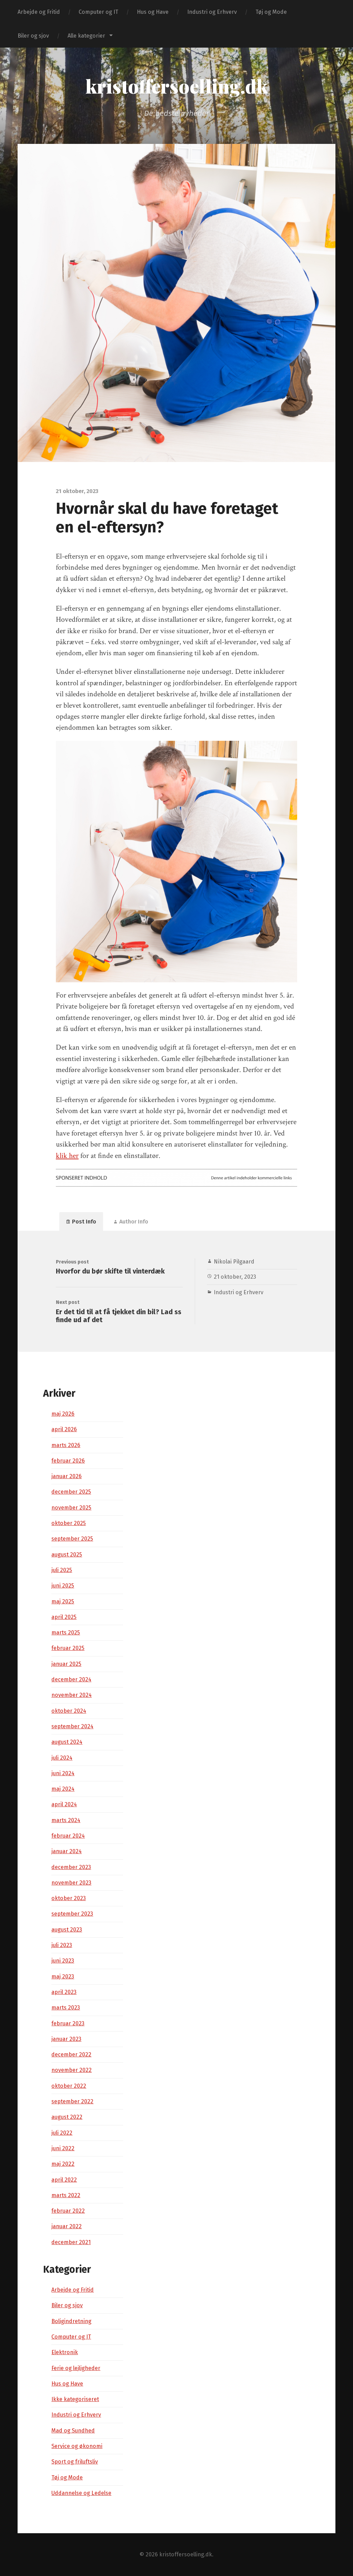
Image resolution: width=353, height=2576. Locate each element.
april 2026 (64, 1429)
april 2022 (64, 2180)
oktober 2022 (69, 2086)
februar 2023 (68, 2023)
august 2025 (67, 1555)
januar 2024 (67, 1851)
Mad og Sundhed (73, 2431)
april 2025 (64, 1617)
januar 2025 (66, 1664)
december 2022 (71, 2054)
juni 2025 (63, 1586)
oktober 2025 (69, 1523)
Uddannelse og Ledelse (81, 2493)
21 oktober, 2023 (235, 1277)
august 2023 (67, 1930)
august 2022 (67, 2117)
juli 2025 (62, 1570)
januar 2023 (66, 2039)
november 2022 (72, 2070)
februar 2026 (68, 1461)
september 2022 (72, 2101)
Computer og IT (98, 12)
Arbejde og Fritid (39, 12)
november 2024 (72, 1695)
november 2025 (71, 1508)
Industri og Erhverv (212, 12)
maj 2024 (63, 1789)
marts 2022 (66, 2195)
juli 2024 (62, 1758)
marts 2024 (66, 1820)
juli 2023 (62, 1945)
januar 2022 (67, 2226)
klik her (67, 1156)
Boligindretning (71, 2321)
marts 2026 (66, 1445)
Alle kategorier (86, 36)
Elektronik (65, 2352)
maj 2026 (63, 1414)
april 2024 (64, 1804)
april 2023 (64, 1992)
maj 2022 (63, 2164)
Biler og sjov (33, 36)
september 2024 (72, 1726)
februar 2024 (68, 1836)
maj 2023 (63, 1977)
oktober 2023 (69, 1898)
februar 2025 (68, 1648)
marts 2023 (66, 2008)
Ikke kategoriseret (75, 2399)
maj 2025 (63, 1601)
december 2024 (71, 1679)
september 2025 (72, 1539)
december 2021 (71, 2242)
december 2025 (71, 1492)
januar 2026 (67, 1476)
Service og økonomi (77, 2446)
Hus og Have (153, 12)
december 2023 (71, 1867)
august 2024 (67, 1742)
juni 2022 (63, 2148)
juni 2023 (63, 1961)
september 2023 (72, 1914)
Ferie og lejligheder (76, 2368)
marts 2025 (66, 1633)
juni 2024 (63, 1773)
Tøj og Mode (271, 12)
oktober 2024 (69, 1711)
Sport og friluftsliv (75, 2462)
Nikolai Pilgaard (234, 1262)
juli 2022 (62, 2133)
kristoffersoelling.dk (177, 86)
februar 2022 (68, 2211)
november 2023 (71, 1883)
